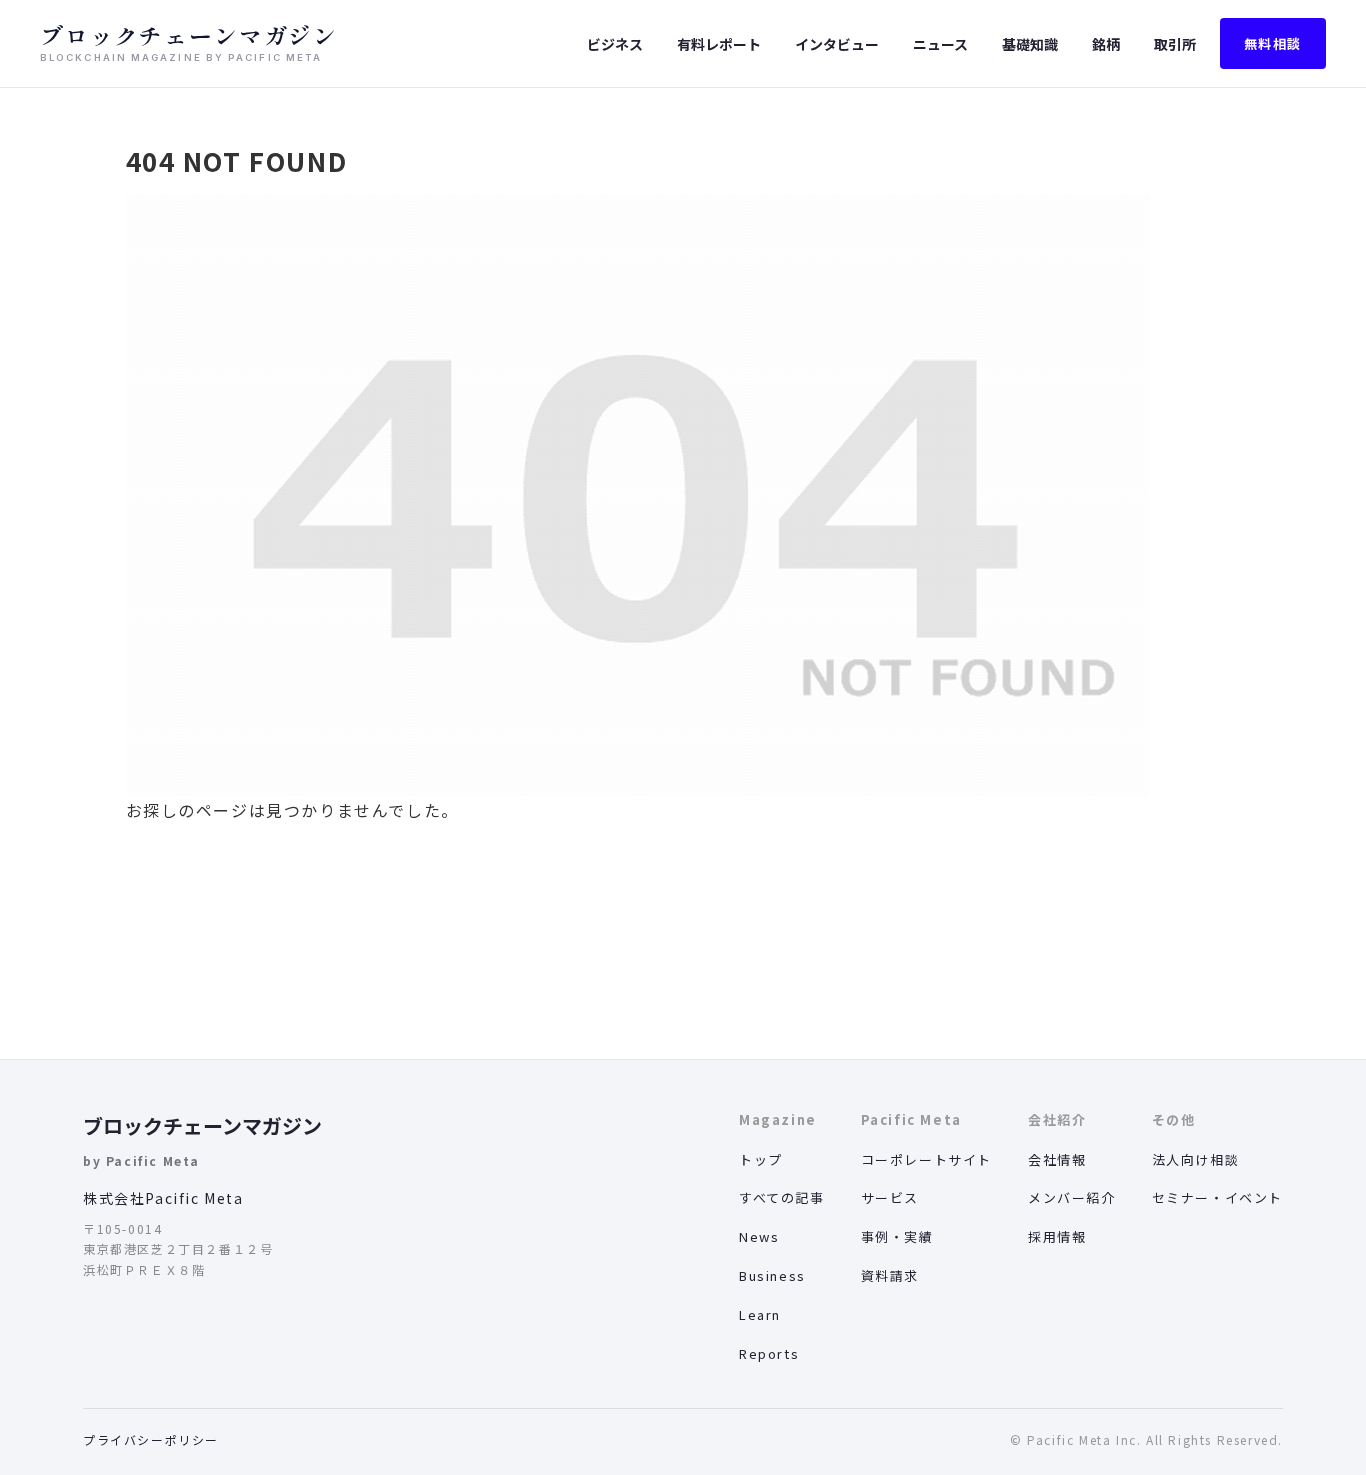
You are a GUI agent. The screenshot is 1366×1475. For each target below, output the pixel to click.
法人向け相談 (1196, 1159)
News (759, 1236)
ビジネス (615, 44)
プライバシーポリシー (151, 1439)
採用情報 (1057, 1236)
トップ (761, 1159)
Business (772, 1275)
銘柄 (1106, 44)
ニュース (940, 44)
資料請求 (890, 1275)
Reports (769, 1353)
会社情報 (1057, 1159)
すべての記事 (782, 1197)
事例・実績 (897, 1236)
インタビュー (837, 44)
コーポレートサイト (926, 1159)
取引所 (1175, 44)
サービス (890, 1197)
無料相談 (1273, 43)
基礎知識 (1030, 44)
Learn (760, 1314)
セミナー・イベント (1217, 1197)
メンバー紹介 (1072, 1197)
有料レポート (719, 44)
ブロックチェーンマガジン (202, 1125)
